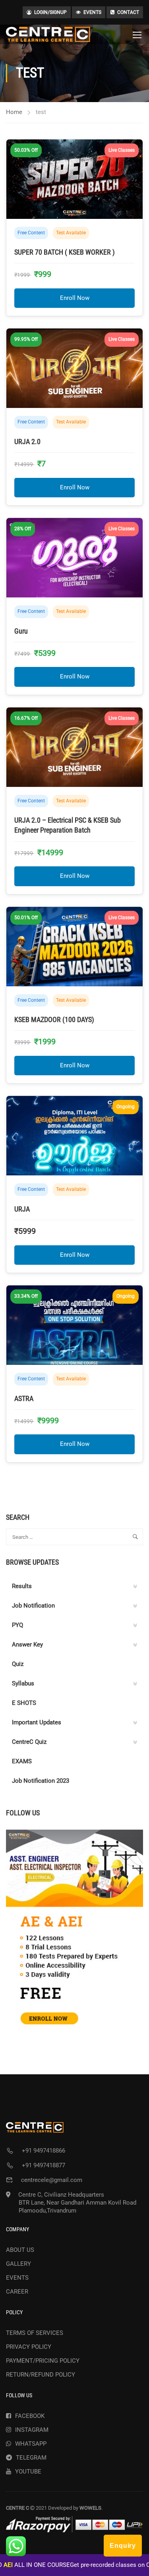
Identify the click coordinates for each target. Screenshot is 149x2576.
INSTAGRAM (32, 2430)
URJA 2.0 (27, 442)
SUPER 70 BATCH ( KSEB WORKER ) (65, 252)
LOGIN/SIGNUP (50, 12)
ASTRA (24, 1398)
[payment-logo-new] (74, 2524)
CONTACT (128, 12)
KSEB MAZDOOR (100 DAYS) (54, 1019)
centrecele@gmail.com (52, 2180)
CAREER (17, 2292)
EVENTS (92, 12)
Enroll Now (75, 298)
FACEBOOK (30, 2416)
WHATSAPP (31, 2444)
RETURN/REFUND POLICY (41, 2375)
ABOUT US (20, 2250)
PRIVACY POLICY (29, 2347)
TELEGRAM (31, 2458)
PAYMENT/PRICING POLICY (43, 2361)
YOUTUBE (28, 2472)
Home (14, 112)
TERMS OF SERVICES (35, 2333)
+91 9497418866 (44, 2151)
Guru (21, 631)
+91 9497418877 (44, 2165)
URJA (22, 1209)
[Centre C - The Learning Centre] (48, 34)
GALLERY (18, 2264)
